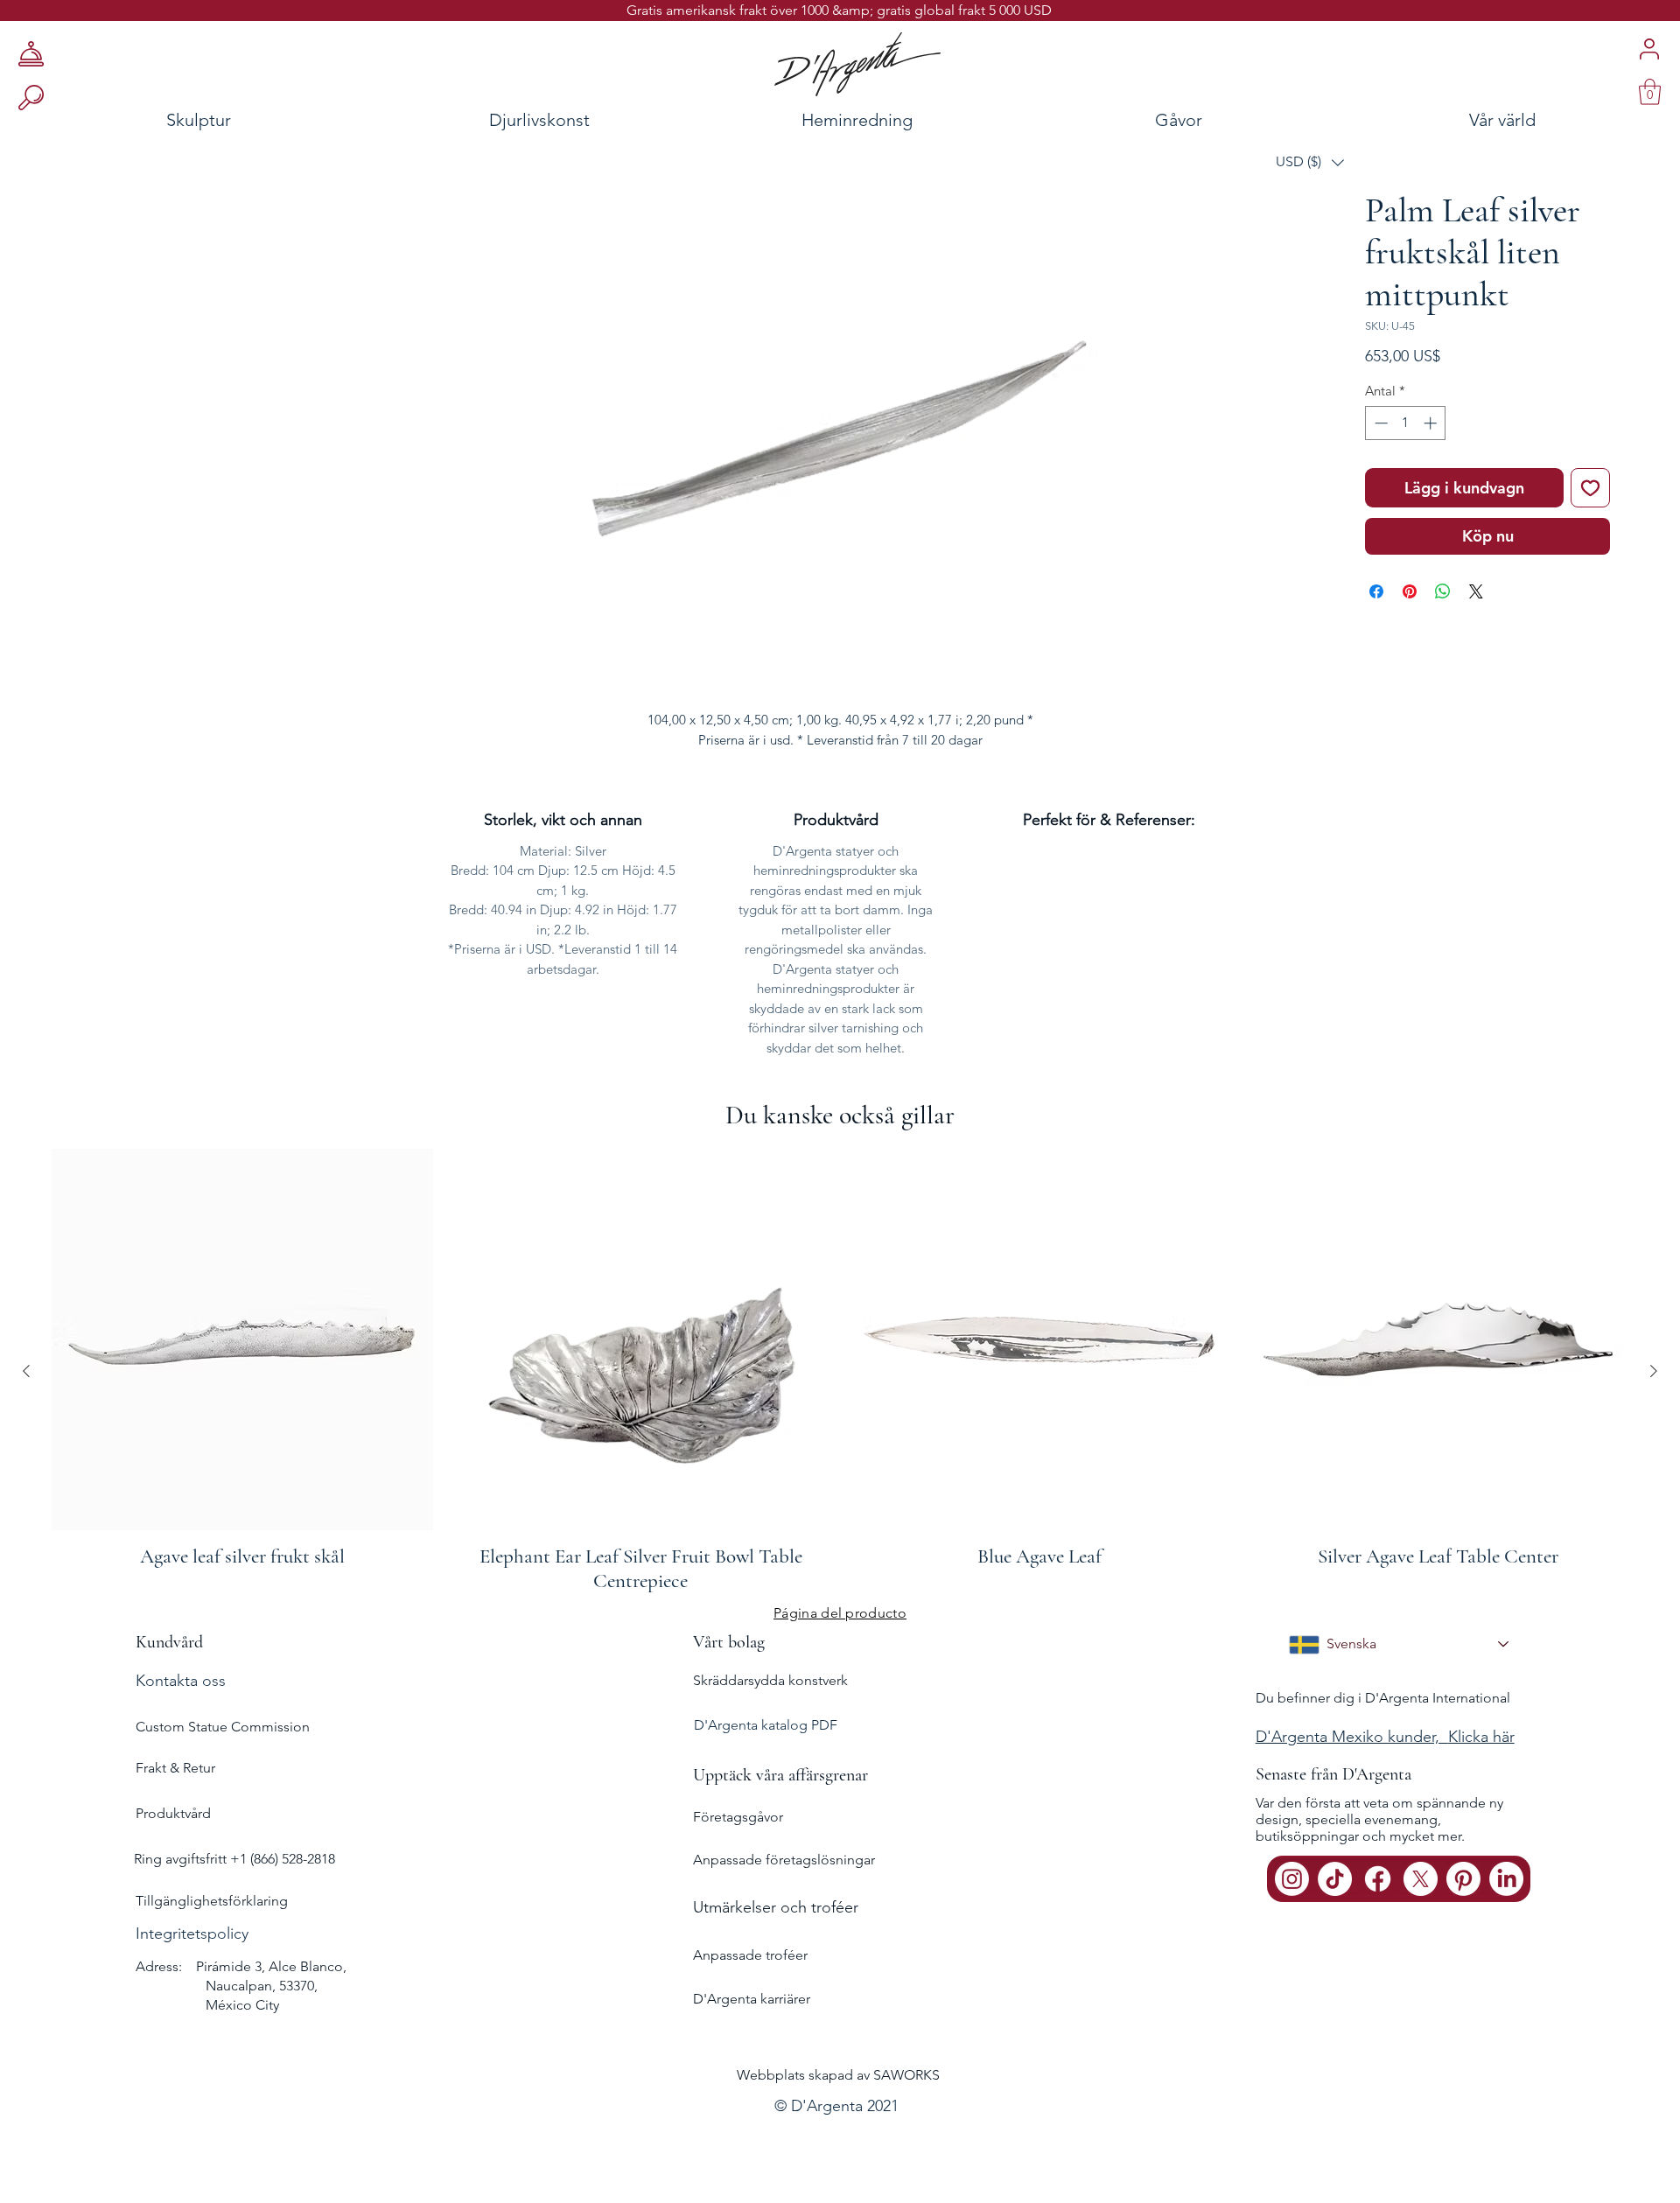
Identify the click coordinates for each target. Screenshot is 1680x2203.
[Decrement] (1379, 477)
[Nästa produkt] (1654, 1425)
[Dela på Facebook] (1376, 646)
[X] (1421, 1933)
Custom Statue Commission (223, 1781)
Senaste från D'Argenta (1333, 1829)
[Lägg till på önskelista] (1590, 542)
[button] (1310, 162)
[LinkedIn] (1506, 1933)
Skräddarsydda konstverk (770, 1734)
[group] (840, 1425)
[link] (1650, 92)
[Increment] (1432, 477)
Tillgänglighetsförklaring (212, 1955)
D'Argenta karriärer (752, 2053)
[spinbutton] (1406, 477)
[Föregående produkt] (26, 1425)
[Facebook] (1378, 1933)
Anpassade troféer (750, 2009)
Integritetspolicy (192, 1988)
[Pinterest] (1463, 1933)
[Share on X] (1476, 646)
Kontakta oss (181, 1735)
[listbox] (1310, 162)
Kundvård (169, 1696)
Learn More (1430, 411)
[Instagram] (1292, 1933)
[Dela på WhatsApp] (1443, 646)
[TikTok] (1335, 1933)
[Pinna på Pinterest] (1410, 646)
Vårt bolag (729, 1696)
